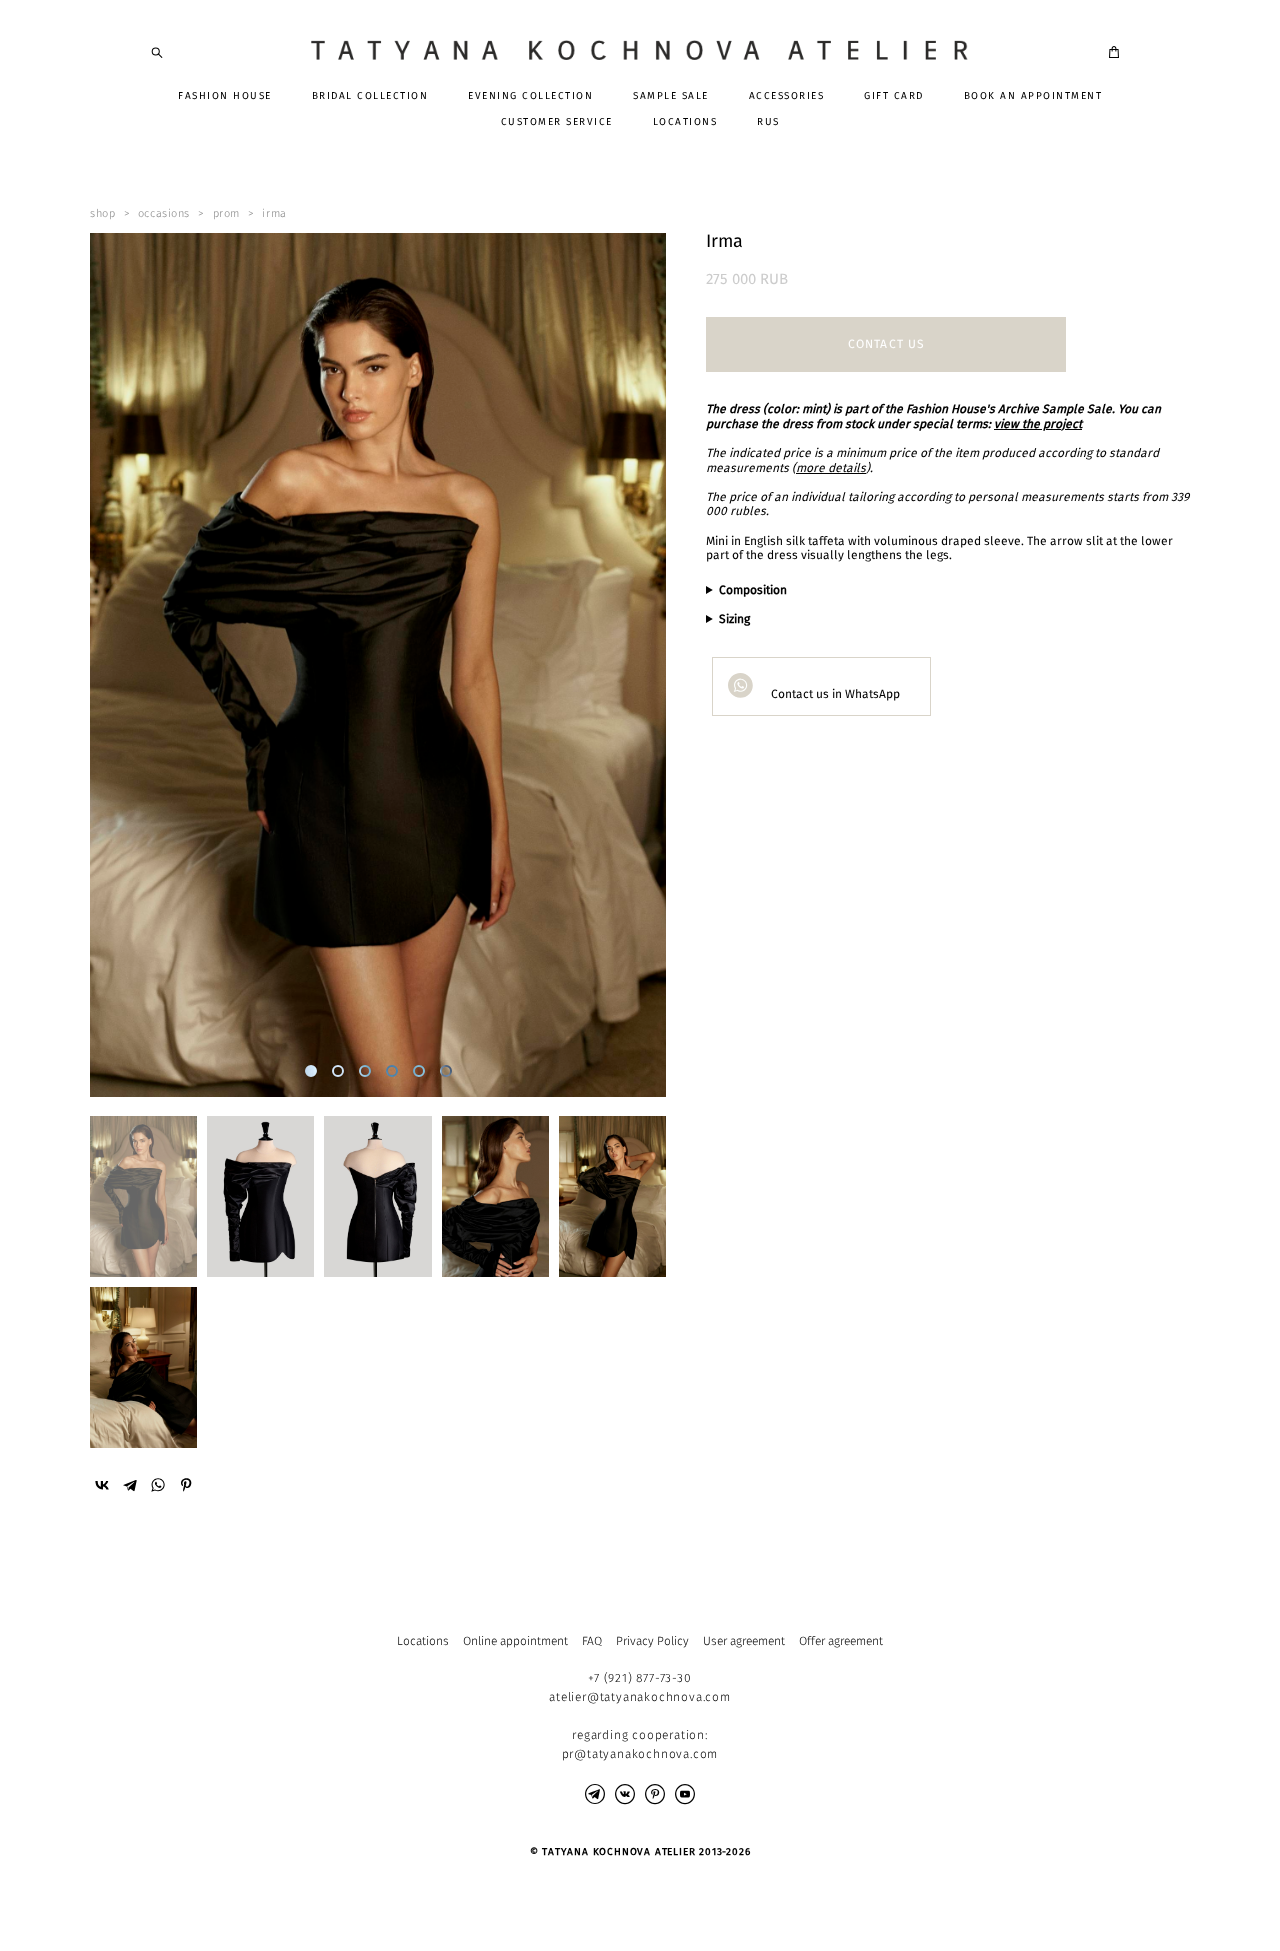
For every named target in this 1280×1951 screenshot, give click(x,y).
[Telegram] (130, 1485)
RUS (768, 122)
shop (102, 213)
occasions (164, 213)
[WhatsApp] (158, 1485)
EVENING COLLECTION (530, 96)
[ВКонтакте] (102, 1485)
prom (226, 213)
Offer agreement (841, 1641)
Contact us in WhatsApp (834, 694)
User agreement (744, 1641)
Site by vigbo (189, 1905)
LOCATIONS (685, 122)
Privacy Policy (652, 1641)
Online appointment (515, 1641)
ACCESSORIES (787, 96)
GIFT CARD (894, 96)
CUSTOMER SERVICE (557, 122)
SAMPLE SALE (671, 96)
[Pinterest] (186, 1485)
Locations (423, 1641)
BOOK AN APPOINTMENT (1033, 96)
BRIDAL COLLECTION (370, 96)
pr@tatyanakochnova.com (640, 1754)
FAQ (592, 1641)
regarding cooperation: (640, 1735)
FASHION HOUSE (225, 96)
